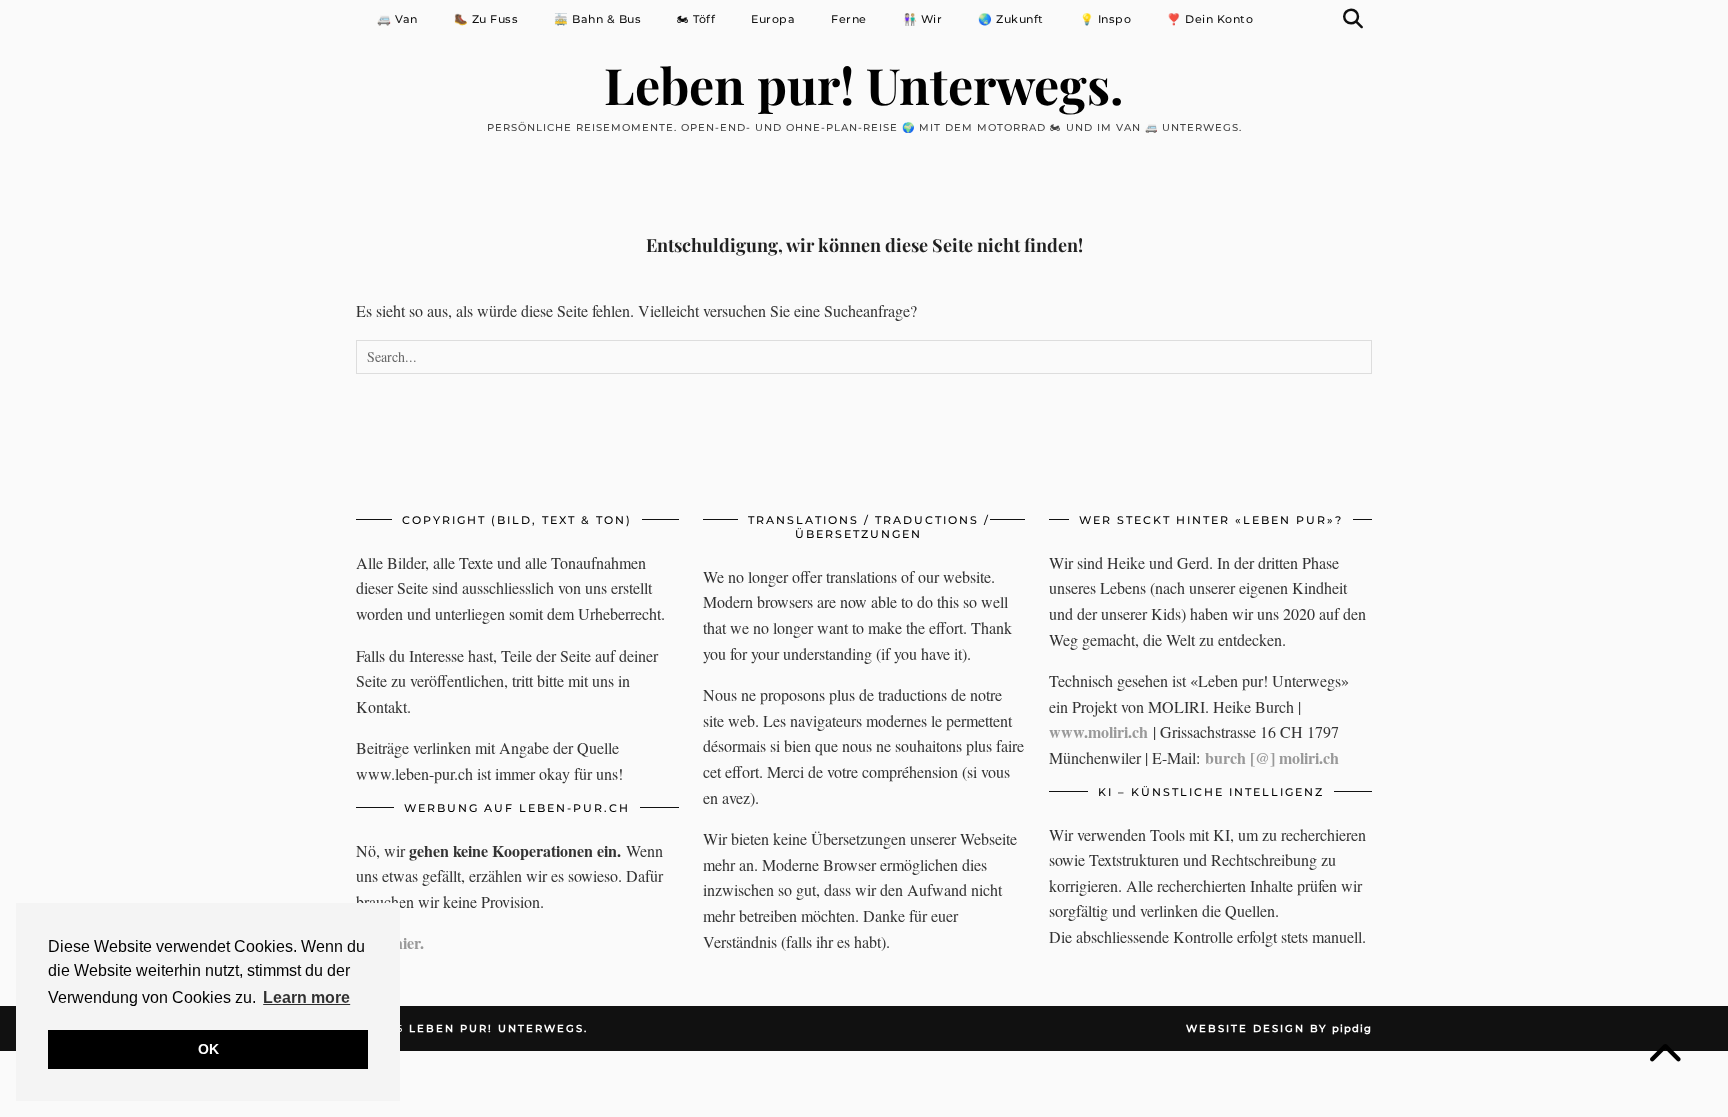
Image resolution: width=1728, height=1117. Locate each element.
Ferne (849, 19)
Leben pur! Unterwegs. (864, 84)
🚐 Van (397, 19)
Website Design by (1279, 1028)
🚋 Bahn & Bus (597, 19)
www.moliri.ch (1098, 731)
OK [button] (208, 1049)
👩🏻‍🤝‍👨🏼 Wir (923, 19)
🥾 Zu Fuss (486, 19)
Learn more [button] (306, 997)
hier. (409, 942)
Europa (773, 19)
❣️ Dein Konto (1210, 19)
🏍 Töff (696, 19)
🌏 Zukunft (1011, 19)
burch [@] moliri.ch (1272, 757)
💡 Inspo (1106, 19)
